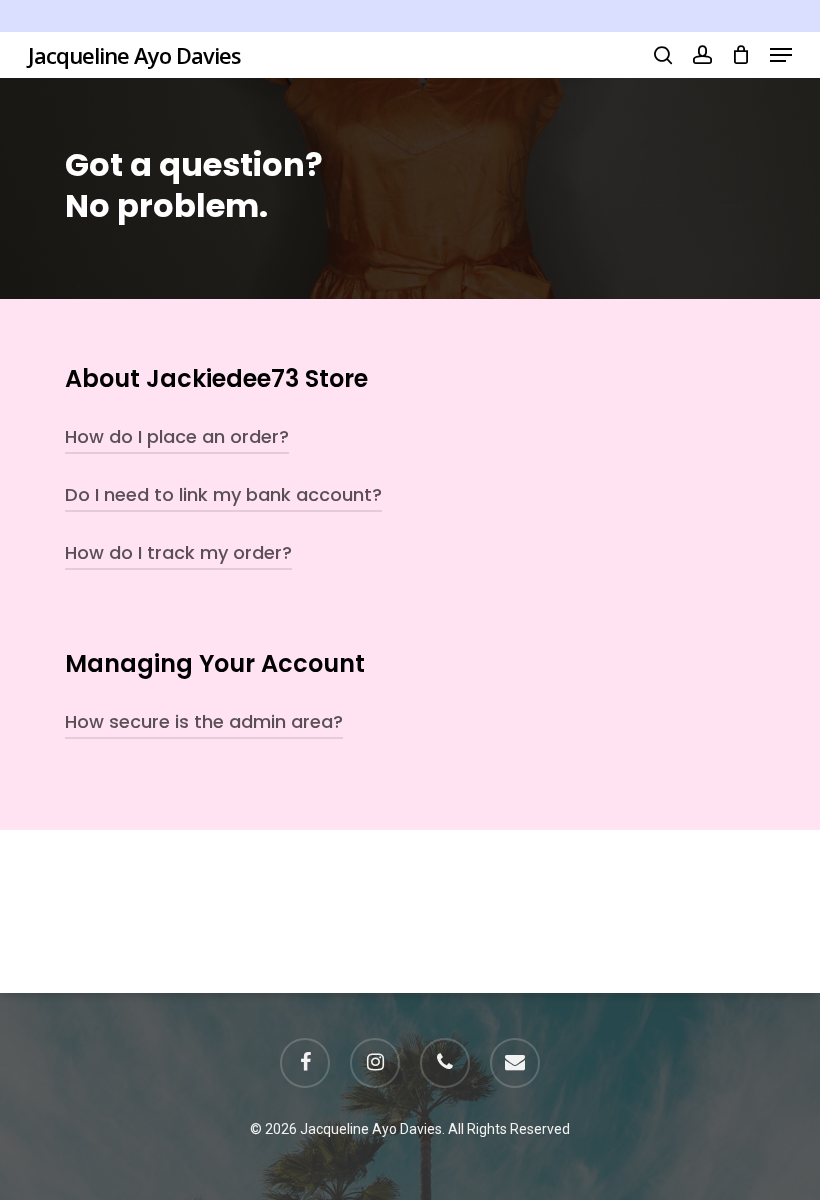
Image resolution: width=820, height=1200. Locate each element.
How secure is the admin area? (204, 721)
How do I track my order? (178, 552)
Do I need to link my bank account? (223, 494)
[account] (701, 55)
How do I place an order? (177, 436)
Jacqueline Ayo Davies (134, 55)
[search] (663, 55)
